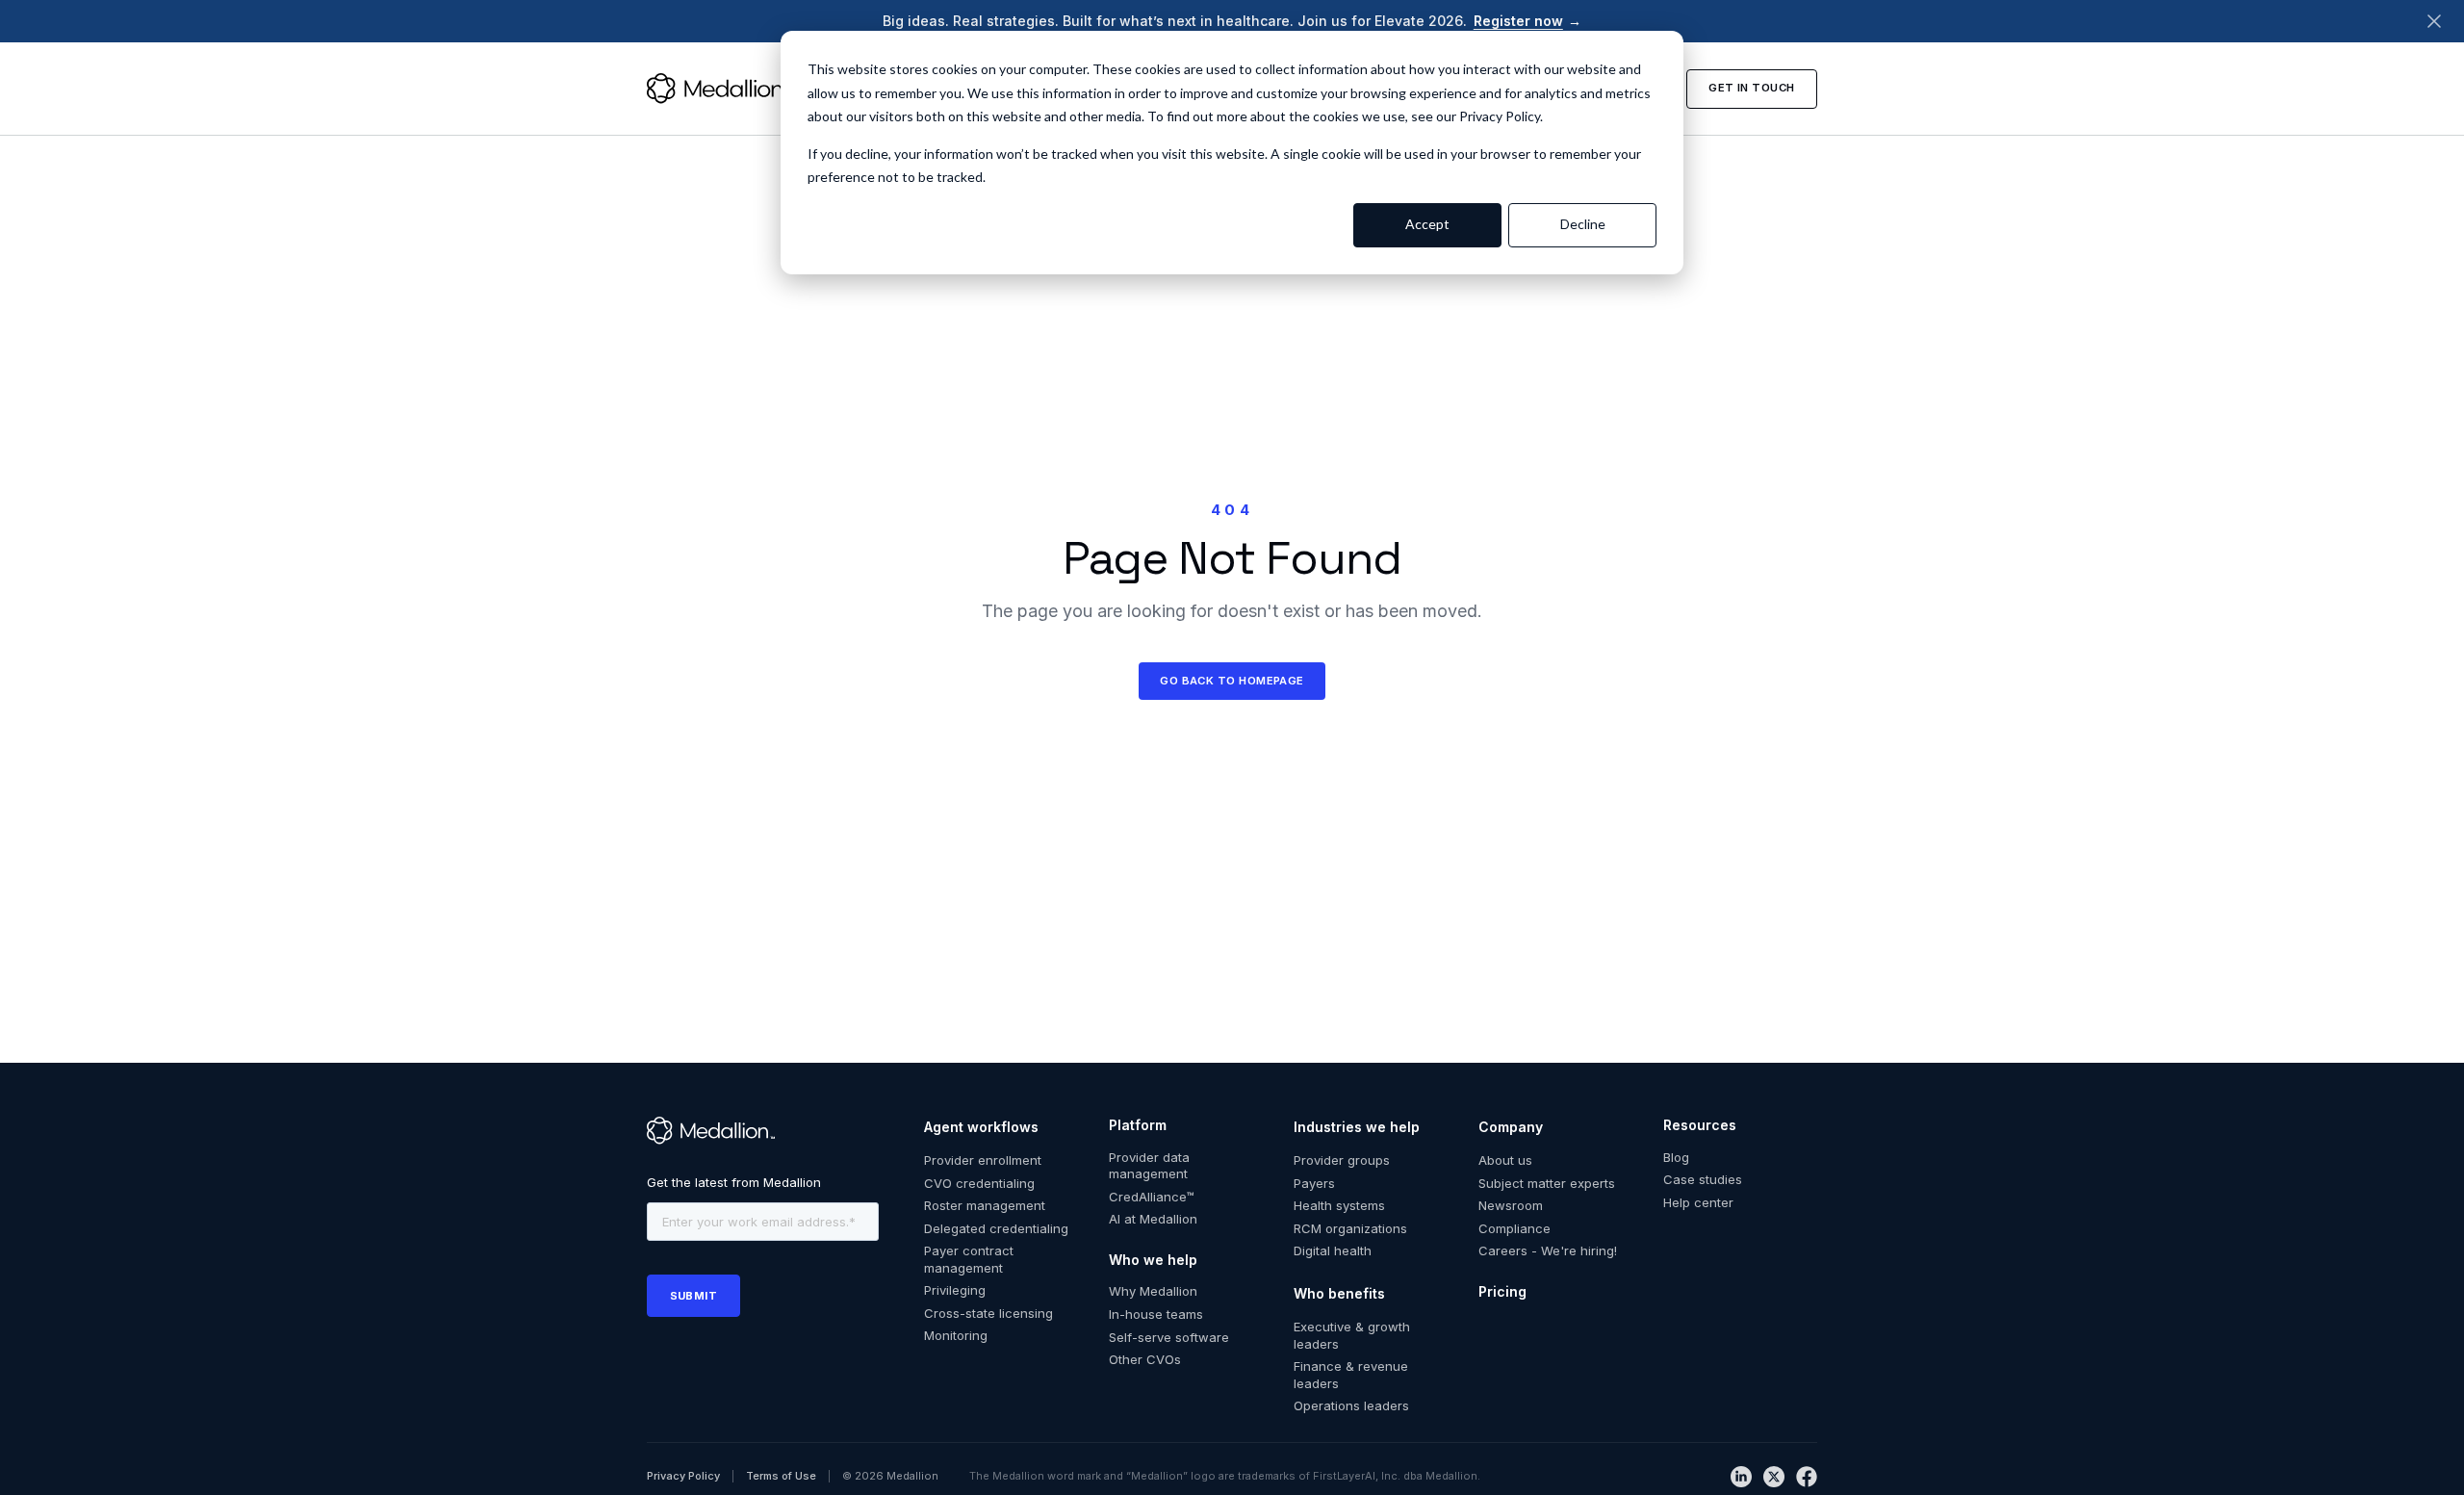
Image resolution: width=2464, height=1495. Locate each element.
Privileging (955, 1290)
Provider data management (1149, 1166)
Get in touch (1751, 88)
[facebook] (1807, 1477)
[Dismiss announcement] (2434, 21)
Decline (1583, 224)
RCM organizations (1350, 1228)
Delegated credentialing (996, 1228)
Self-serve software (1169, 1337)
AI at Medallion (1153, 1219)
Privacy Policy (683, 1476)
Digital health (1333, 1250)
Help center (1698, 1202)
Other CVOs (1145, 1359)
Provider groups (1342, 1160)
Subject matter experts (1547, 1183)
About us (1505, 1160)
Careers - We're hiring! (1548, 1250)
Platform (1138, 1125)
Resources (1700, 1125)
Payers (1314, 1183)
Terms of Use (781, 1476)
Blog (1676, 1157)
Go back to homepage (1232, 681)
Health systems (1339, 1205)
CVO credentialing (979, 1183)
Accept (1427, 224)
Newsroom (1511, 1205)
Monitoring (956, 1335)
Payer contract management (969, 1259)
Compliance (1514, 1228)
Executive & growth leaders (1352, 1335)
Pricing (1502, 1291)
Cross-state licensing (988, 1313)
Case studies (1703, 1179)
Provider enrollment (983, 1160)
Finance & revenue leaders (1351, 1375)
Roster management (985, 1205)
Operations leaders (1351, 1405)
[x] (1774, 1477)
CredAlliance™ (1152, 1197)
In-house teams (1156, 1314)
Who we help (1153, 1260)
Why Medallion (1153, 1291)
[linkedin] (1741, 1477)
